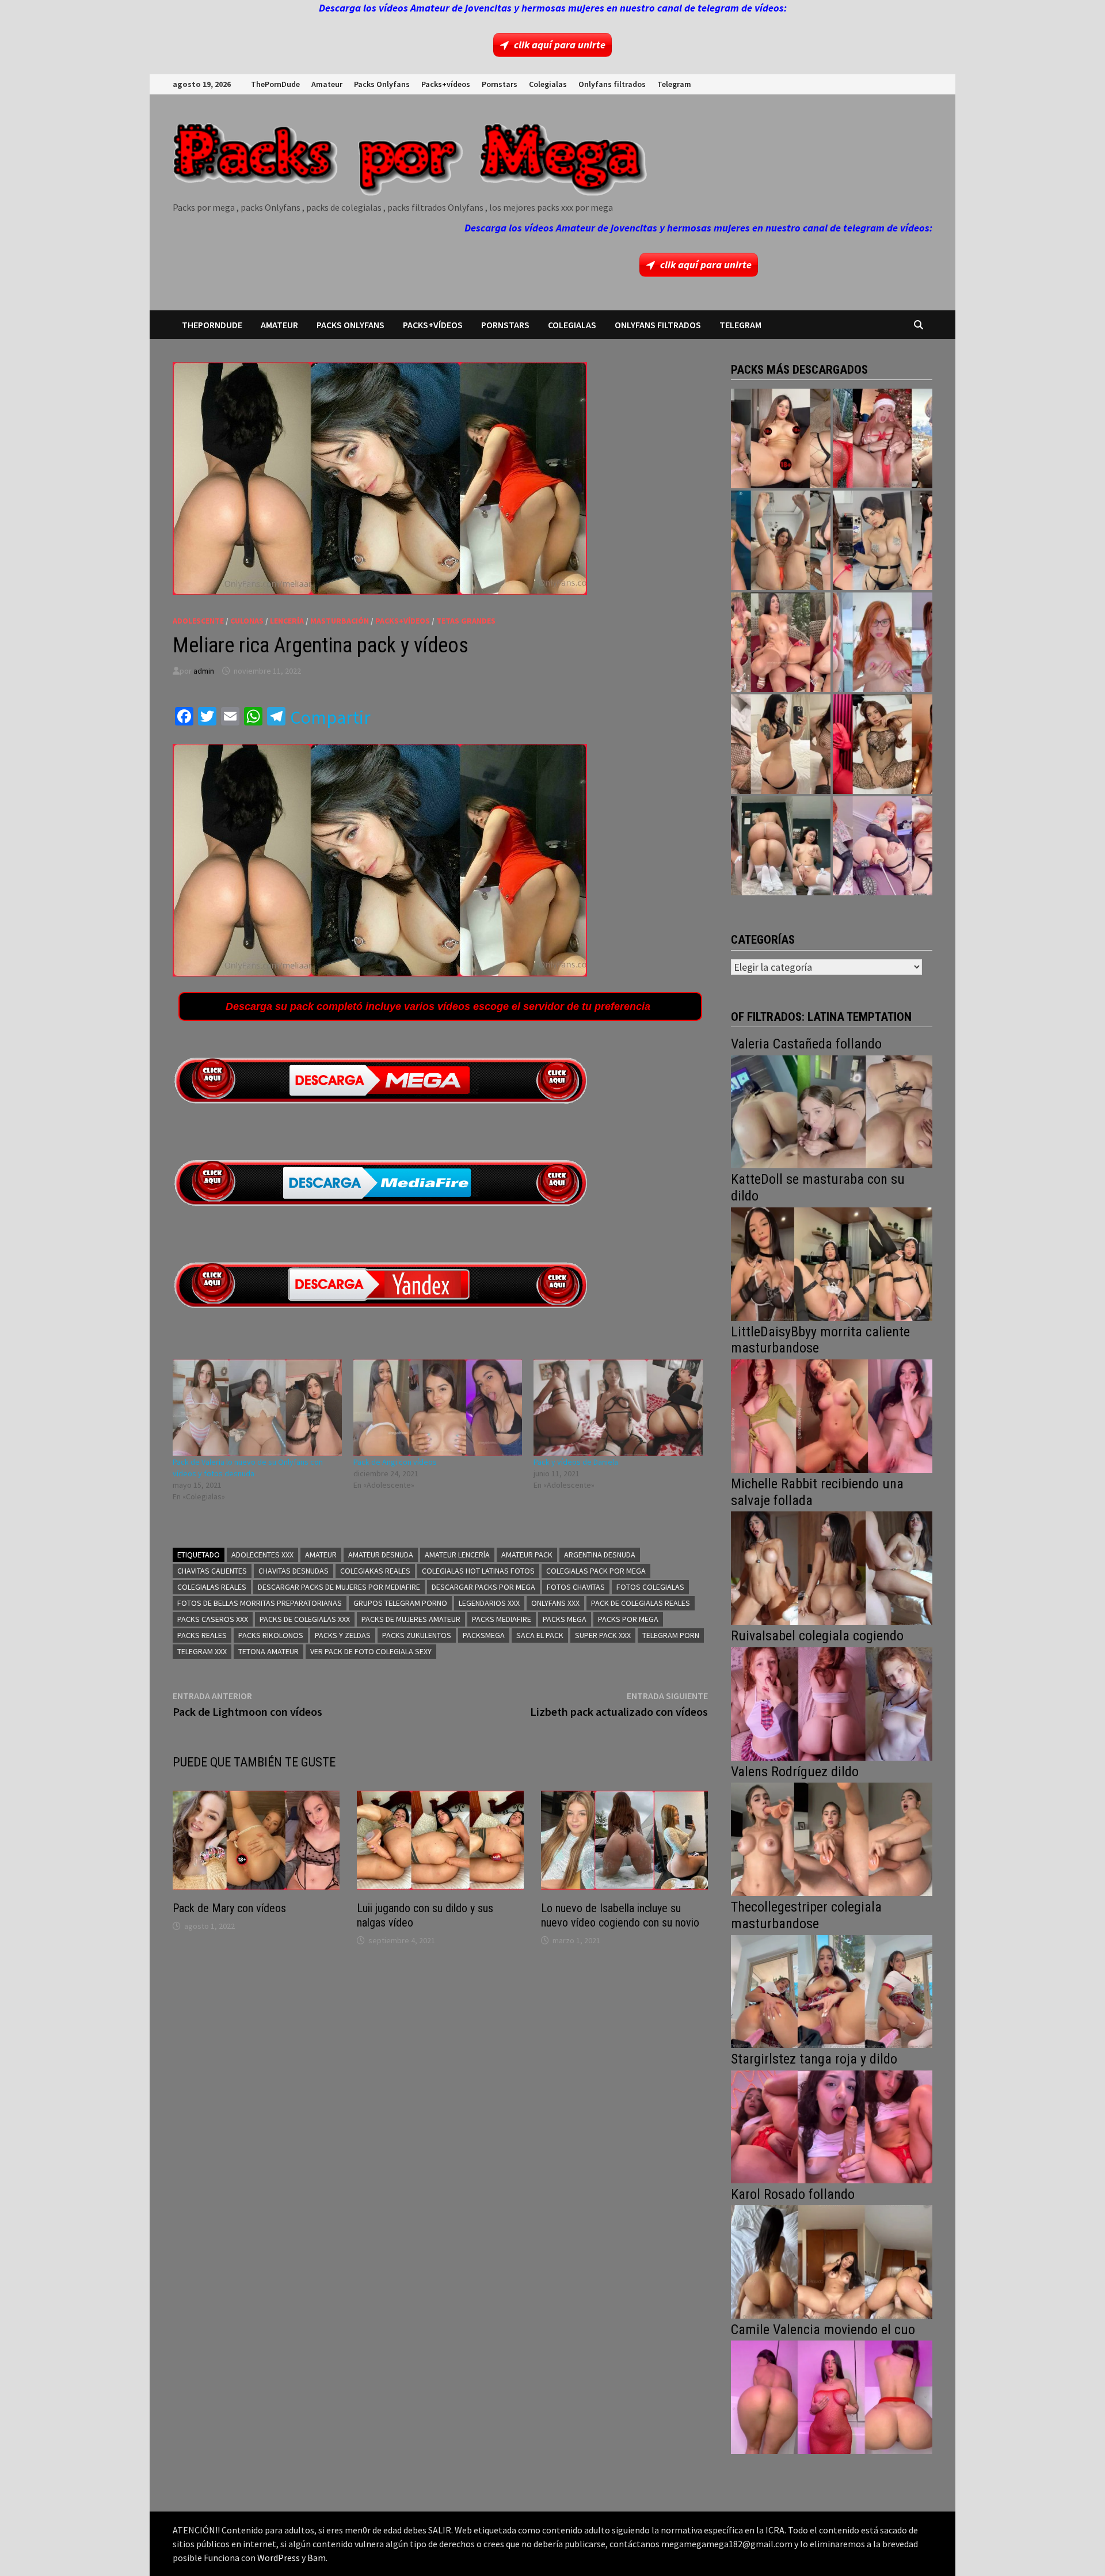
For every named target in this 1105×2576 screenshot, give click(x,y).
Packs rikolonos (271, 1635)
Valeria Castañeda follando (806, 1044)
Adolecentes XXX (262, 1555)
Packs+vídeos (446, 84)
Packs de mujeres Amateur (411, 1619)
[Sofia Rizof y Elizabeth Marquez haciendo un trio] (781, 642)
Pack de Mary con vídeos (229, 1908)
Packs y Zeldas (343, 1635)
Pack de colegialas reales (641, 1603)
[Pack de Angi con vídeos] (438, 1408)
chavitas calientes (212, 1571)
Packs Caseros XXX (213, 1619)
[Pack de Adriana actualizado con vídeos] (781, 438)
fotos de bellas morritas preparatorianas (260, 1603)
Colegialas (548, 84)
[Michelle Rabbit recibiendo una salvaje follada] (832, 1567)
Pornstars (500, 84)
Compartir (330, 717)
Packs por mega (628, 1619)
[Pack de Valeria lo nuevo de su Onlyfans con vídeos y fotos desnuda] (257, 1408)
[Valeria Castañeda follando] (832, 1110)
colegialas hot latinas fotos (478, 1571)
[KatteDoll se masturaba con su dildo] (832, 1263)
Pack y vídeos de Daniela (576, 1462)
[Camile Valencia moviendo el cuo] (832, 2396)
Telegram (674, 84)
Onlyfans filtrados (612, 84)
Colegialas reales (212, 1587)
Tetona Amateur (268, 1651)
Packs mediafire (502, 1619)
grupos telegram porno (400, 1603)
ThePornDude (275, 84)
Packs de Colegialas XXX (305, 1619)
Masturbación (340, 621)
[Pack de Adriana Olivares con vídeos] (883, 540)
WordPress (279, 2558)
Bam (317, 2558)
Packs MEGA (565, 1619)
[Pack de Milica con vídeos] (781, 744)
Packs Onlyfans (382, 84)
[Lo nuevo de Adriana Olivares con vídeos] (781, 540)
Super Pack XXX (603, 1635)
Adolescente (198, 621)
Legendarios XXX (489, 1603)
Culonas (247, 621)
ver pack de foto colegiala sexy (371, 1651)
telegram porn (671, 1635)
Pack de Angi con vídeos (395, 1462)
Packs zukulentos (417, 1635)
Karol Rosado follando (793, 2194)
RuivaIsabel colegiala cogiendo (817, 1636)
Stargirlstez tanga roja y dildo (814, 2059)
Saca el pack (540, 1635)
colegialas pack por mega (596, 1571)
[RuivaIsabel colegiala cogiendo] (832, 1703)
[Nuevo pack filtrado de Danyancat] (883, 438)
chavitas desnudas (294, 1571)
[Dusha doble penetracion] (883, 846)
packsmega (484, 1635)
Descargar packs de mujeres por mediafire (339, 1587)
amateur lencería (457, 1555)
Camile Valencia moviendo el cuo (823, 2330)
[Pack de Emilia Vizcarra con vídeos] (883, 642)
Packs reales (202, 1635)
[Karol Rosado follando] (832, 2261)
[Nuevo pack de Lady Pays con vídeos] (883, 744)
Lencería (287, 621)
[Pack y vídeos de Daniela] (618, 1408)
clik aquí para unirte (560, 45)
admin (204, 671)
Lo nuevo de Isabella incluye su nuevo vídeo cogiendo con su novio (620, 1915)
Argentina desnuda (600, 1555)
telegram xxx (202, 1651)
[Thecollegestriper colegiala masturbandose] (832, 1990)
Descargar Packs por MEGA (483, 1587)
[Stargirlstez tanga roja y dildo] (832, 2125)
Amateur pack (527, 1555)
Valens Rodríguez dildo (795, 1772)
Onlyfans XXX (555, 1603)
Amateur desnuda (381, 1555)
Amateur (327, 84)
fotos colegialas (650, 1587)
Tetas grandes (466, 621)
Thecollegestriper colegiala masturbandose (806, 1915)
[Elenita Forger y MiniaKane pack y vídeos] (781, 846)
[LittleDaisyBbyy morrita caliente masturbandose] (832, 1415)
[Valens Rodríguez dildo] (832, 1838)
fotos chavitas (576, 1587)
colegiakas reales (375, 1571)
